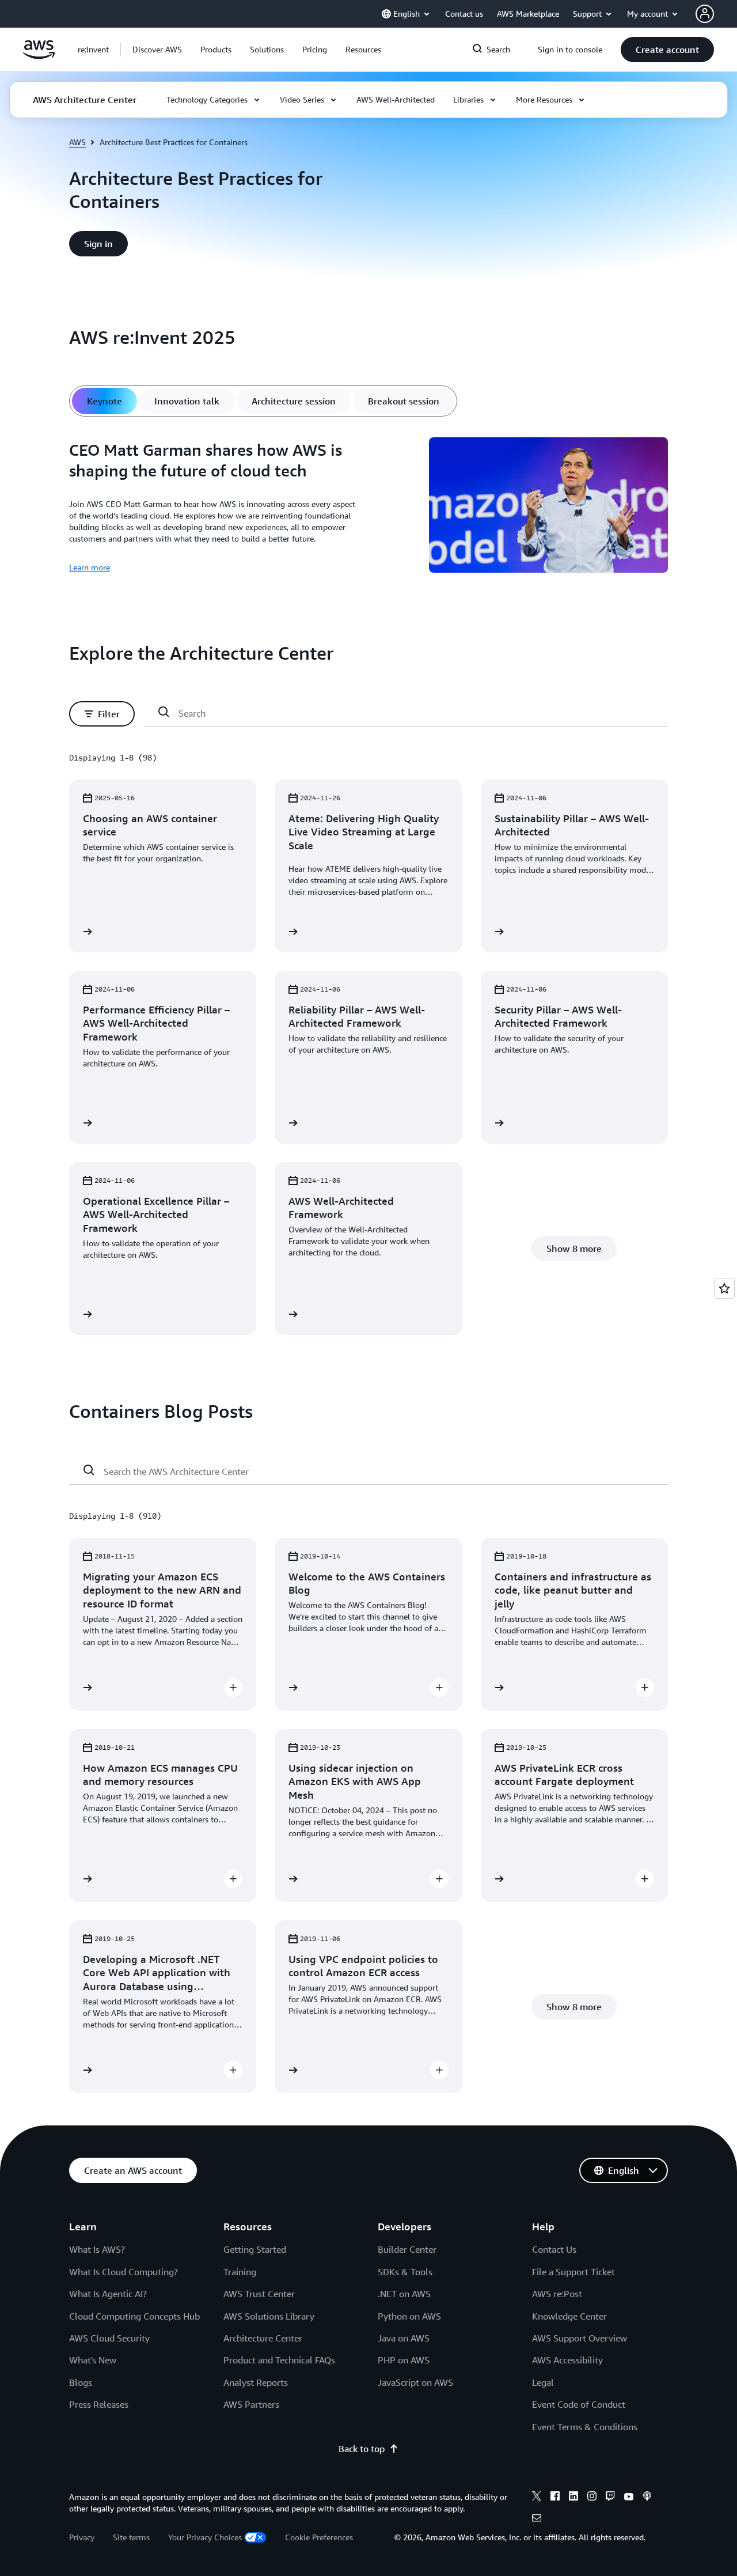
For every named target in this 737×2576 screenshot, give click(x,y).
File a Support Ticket (573, 2272)
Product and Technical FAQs (279, 2360)
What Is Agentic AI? (108, 2294)
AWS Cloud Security (109, 2338)
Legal (543, 2382)
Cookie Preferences (319, 2537)
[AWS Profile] (705, 14)
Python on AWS (409, 2316)
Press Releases (99, 2404)
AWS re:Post (557, 2294)
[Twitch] (610, 2498)
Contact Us (554, 2249)
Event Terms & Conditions (585, 2427)
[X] (537, 2498)
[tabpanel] (368, 507)
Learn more (90, 567)
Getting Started (255, 2249)
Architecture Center (263, 2338)
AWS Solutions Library (269, 2316)
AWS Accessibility (567, 2360)
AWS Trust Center (259, 2294)
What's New (93, 2360)
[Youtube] (629, 2498)
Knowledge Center (569, 2316)
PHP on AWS (404, 2360)
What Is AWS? (97, 2249)
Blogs (81, 2382)
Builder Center (407, 2249)
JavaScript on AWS (415, 2382)
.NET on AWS (404, 2294)
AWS (77, 142)
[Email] (537, 2520)
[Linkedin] (573, 2498)
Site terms (131, 2537)
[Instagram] (592, 2498)
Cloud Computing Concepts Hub (134, 2316)
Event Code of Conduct (579, 2404)
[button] (157, 50)
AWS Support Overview (580, 2338)
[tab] (105, 401)
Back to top (362, 2449)
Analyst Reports (256, 2382)
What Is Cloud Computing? (124, 2272)
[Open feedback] (724, 1288)
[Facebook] (555, 2498)
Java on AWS (404, 2338)
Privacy (82, 2537)
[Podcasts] (647, 2498)
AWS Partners (251, 2404)
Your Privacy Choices (205, 2537)
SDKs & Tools (405, 2272)
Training (240, 2272)
